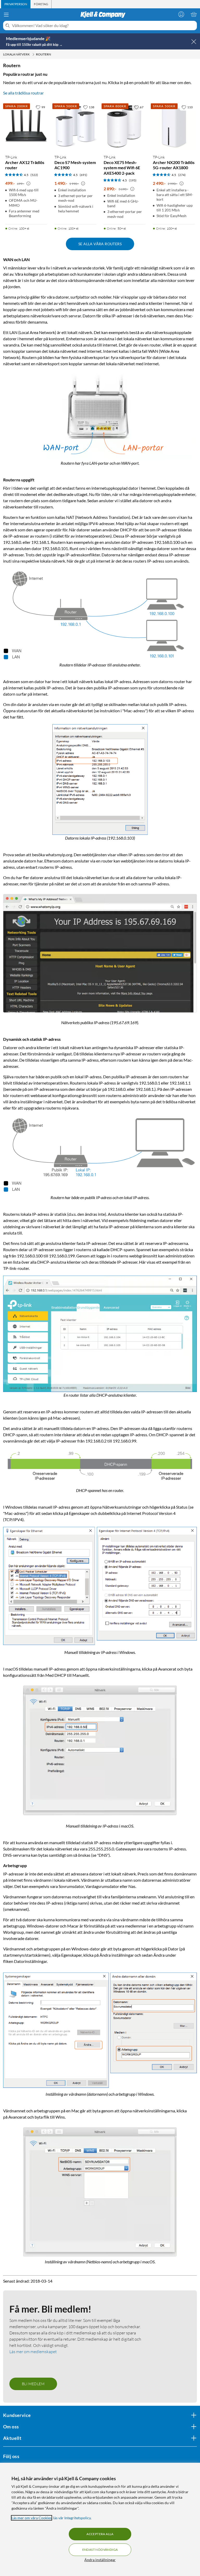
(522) (34, 175)
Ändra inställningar (100, 2560)
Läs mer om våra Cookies (32, 2518)
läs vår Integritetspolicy (72, 2518)
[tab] (16, 4)
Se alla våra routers (100, 244)
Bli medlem (33, 2382)
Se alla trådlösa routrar (23, 93)
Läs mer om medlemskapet (33, 2350)
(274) (182, 175)
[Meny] (6, 15)
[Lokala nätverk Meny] (33, 54)
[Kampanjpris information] (28, 184)
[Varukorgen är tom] (194, 14)
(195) (133, 180)
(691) (83, 175)
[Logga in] (181, 14)
